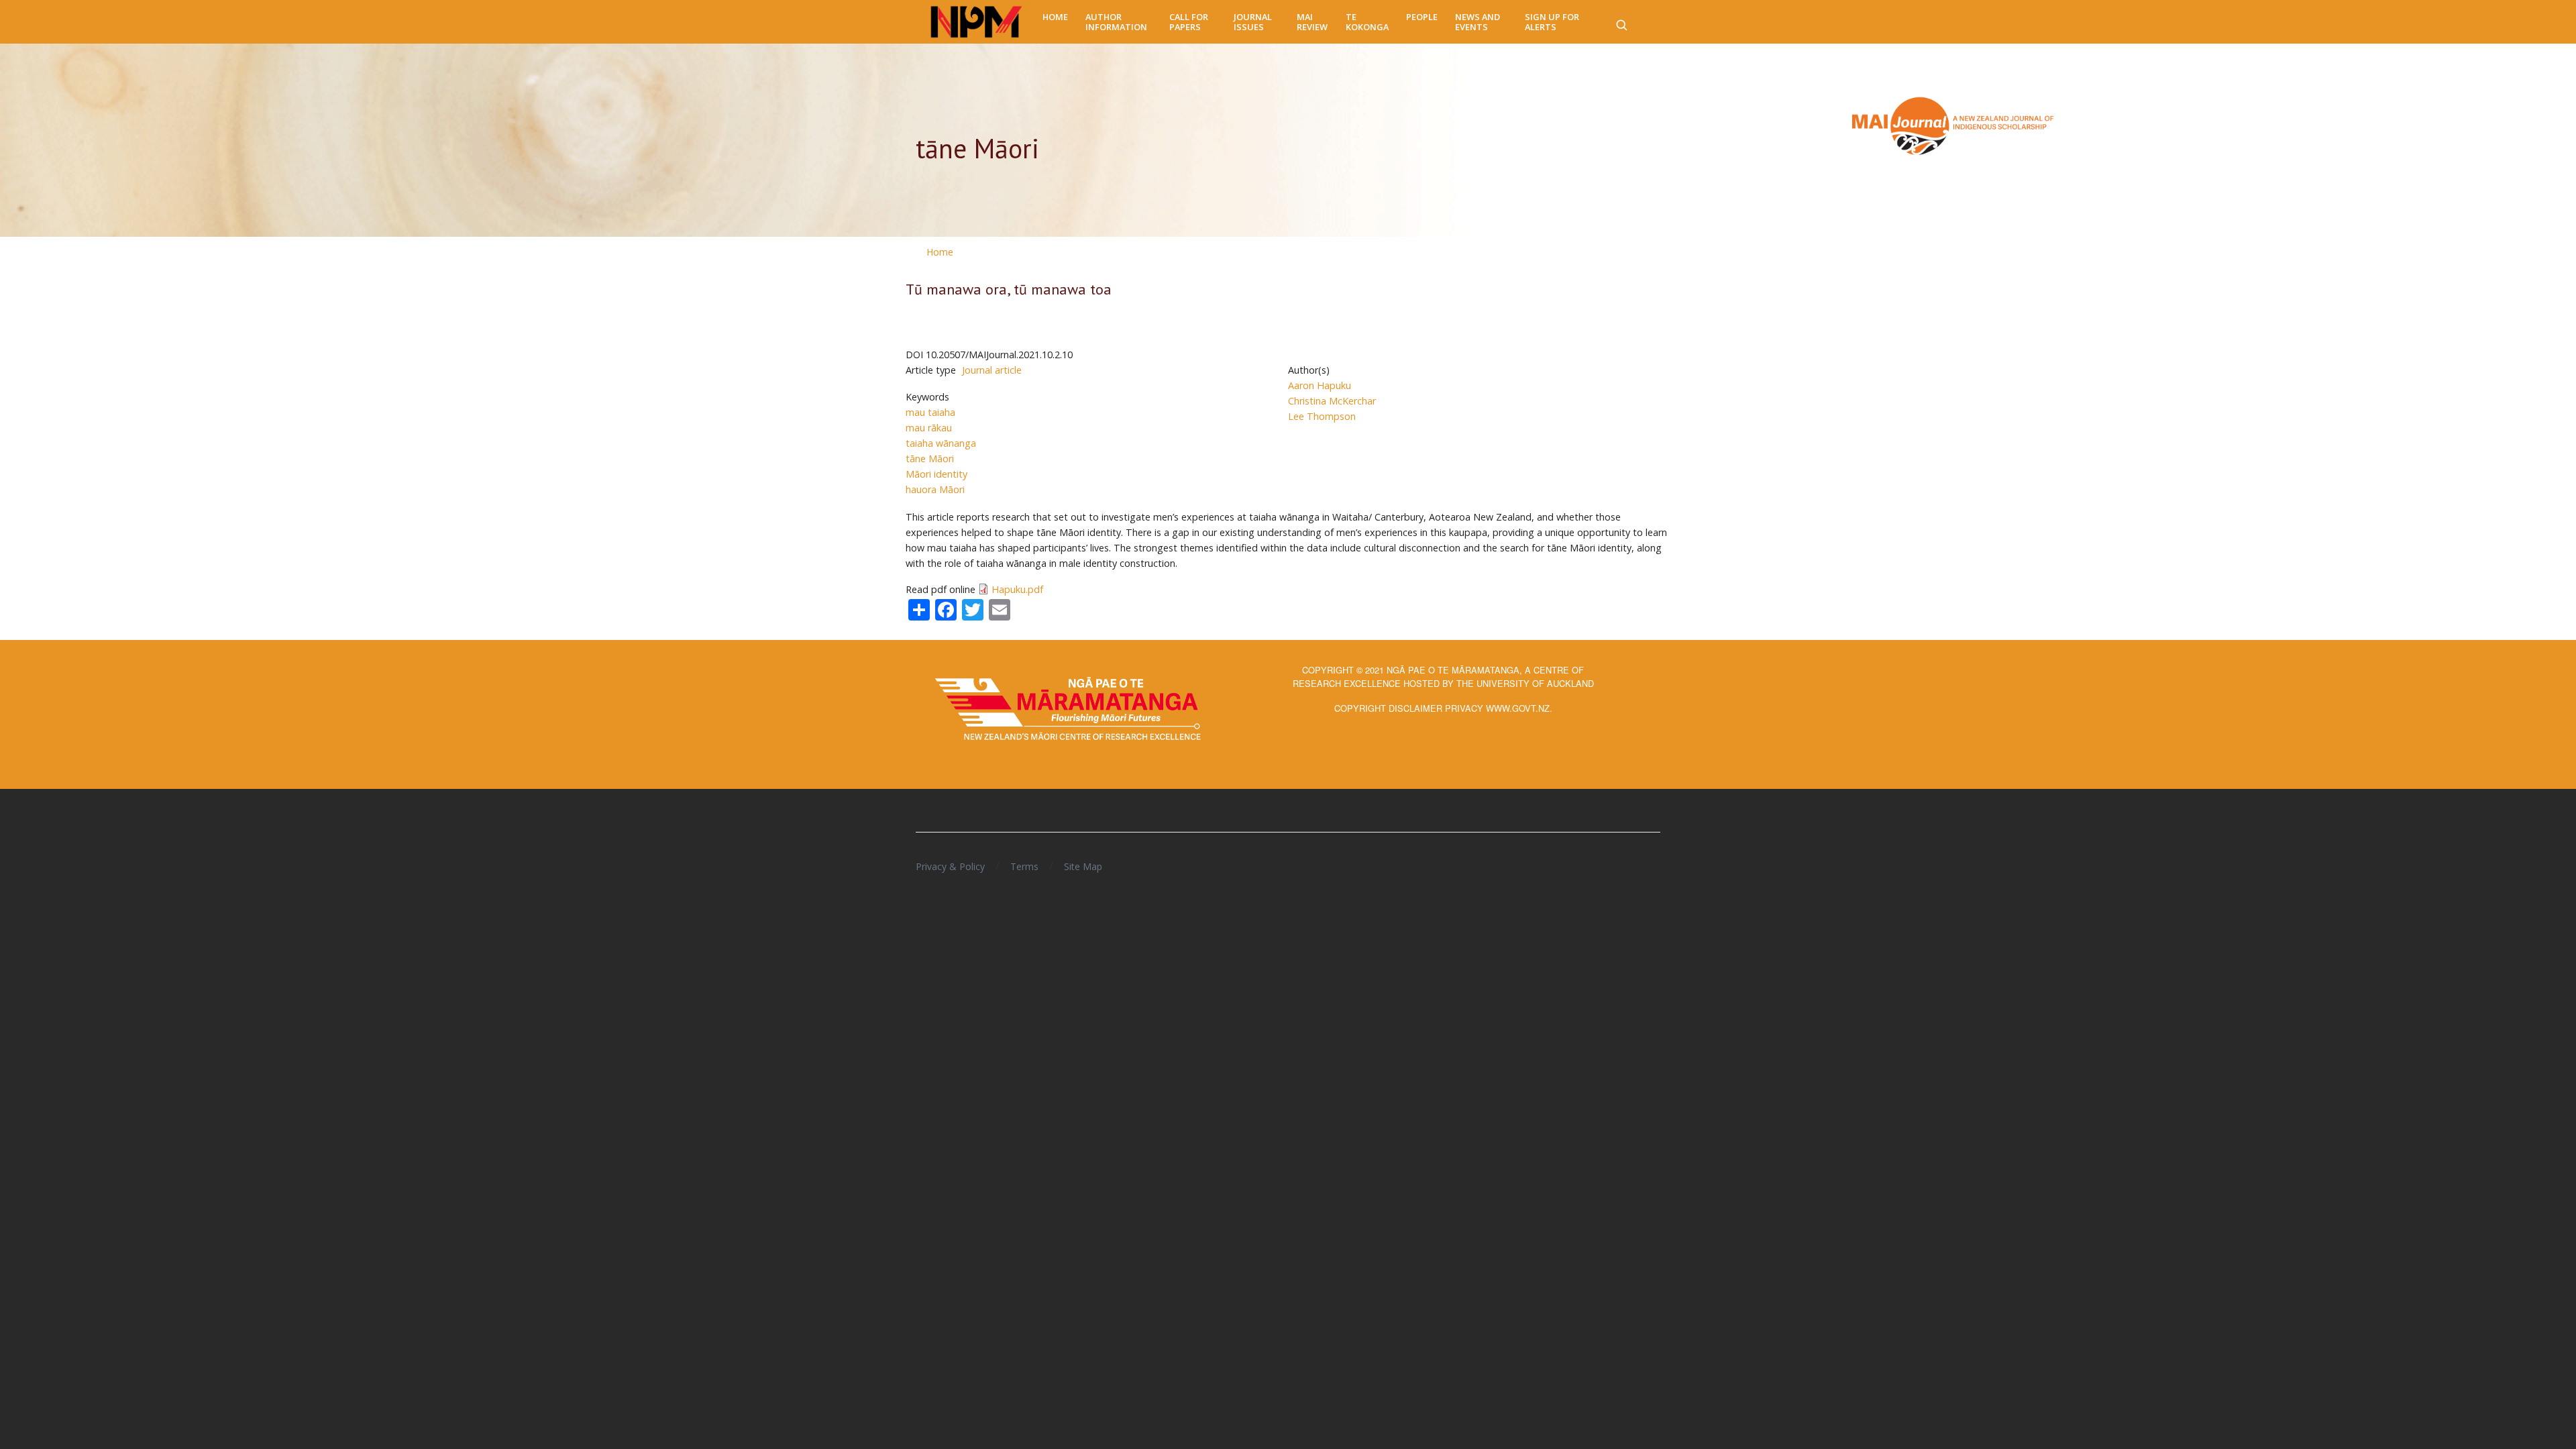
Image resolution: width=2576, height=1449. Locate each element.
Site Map (1083, 866)
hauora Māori (935, 489)
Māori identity (936, 474)
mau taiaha (930, 412)
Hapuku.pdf (1017, 589)
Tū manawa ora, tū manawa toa (1009, 289)
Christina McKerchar (1332, 401)
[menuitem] (1055, 17)
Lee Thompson (1322, 416)
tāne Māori (930, 459)
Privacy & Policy (950, 866)
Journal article (992, 370)
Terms (1024, 866)
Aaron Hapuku (1320, 385)
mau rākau (929, 428)
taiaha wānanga (941, 443)
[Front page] (976, 22)
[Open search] (1621, 22)
